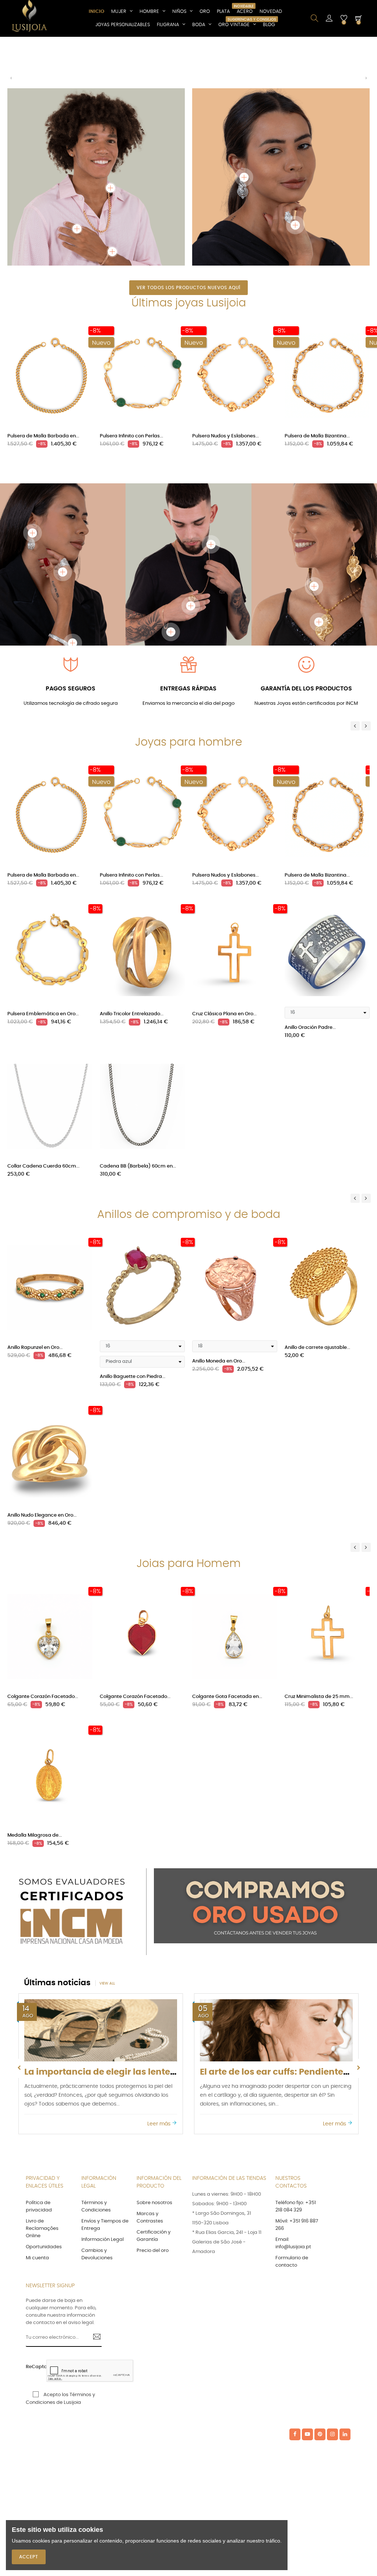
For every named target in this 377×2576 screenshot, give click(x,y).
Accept (29, 2557)
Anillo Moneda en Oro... (219, 1361)
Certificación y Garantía (154, 2236)
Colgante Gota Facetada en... (227, 1697)
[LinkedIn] (345, 2434)
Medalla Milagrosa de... (35, 1835)
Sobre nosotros (154, 2203)
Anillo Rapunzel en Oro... (35, 1348)
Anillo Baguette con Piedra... (133, 1377)
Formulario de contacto (292, 2262)
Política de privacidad (39, 2207)
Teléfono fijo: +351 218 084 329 (296, 2207)
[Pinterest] (320, 2434)
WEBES (191, 2435)
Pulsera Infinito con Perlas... (131, 436)
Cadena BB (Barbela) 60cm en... (138, 1166)
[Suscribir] (94, 2338)
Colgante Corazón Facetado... (43, 1697)
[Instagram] (332, 2434)
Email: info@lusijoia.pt (293, 2243)
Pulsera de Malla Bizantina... (317, 436)
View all (107, 1983)
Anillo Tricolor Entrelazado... (132, 1014)
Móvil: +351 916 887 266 (297, 2225)
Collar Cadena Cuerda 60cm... (43, 1166)
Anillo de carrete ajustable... (317, 1348)
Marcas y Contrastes (150, 2218)
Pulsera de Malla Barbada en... (43, 436)
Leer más (160, 2124)
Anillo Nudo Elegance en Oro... (42, 1515)
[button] (11, 81)
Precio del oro (153, 2251)
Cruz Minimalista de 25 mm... (319, 1697)
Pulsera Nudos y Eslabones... (226, 436)
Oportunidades (44, 2247)
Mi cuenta (37, 2258)
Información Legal (103, 2240)
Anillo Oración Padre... (310, 1028)
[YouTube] (307, 2434)
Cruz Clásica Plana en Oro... (224, 1014)
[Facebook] (295, 2434)
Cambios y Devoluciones (97, 2254)
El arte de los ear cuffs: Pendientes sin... (109, 2072)
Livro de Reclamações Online (42, 2229)
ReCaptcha (34, 2367)
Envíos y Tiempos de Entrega (105, 2225)
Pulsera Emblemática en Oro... (43, 1014)
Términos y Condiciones (96, 2207)
